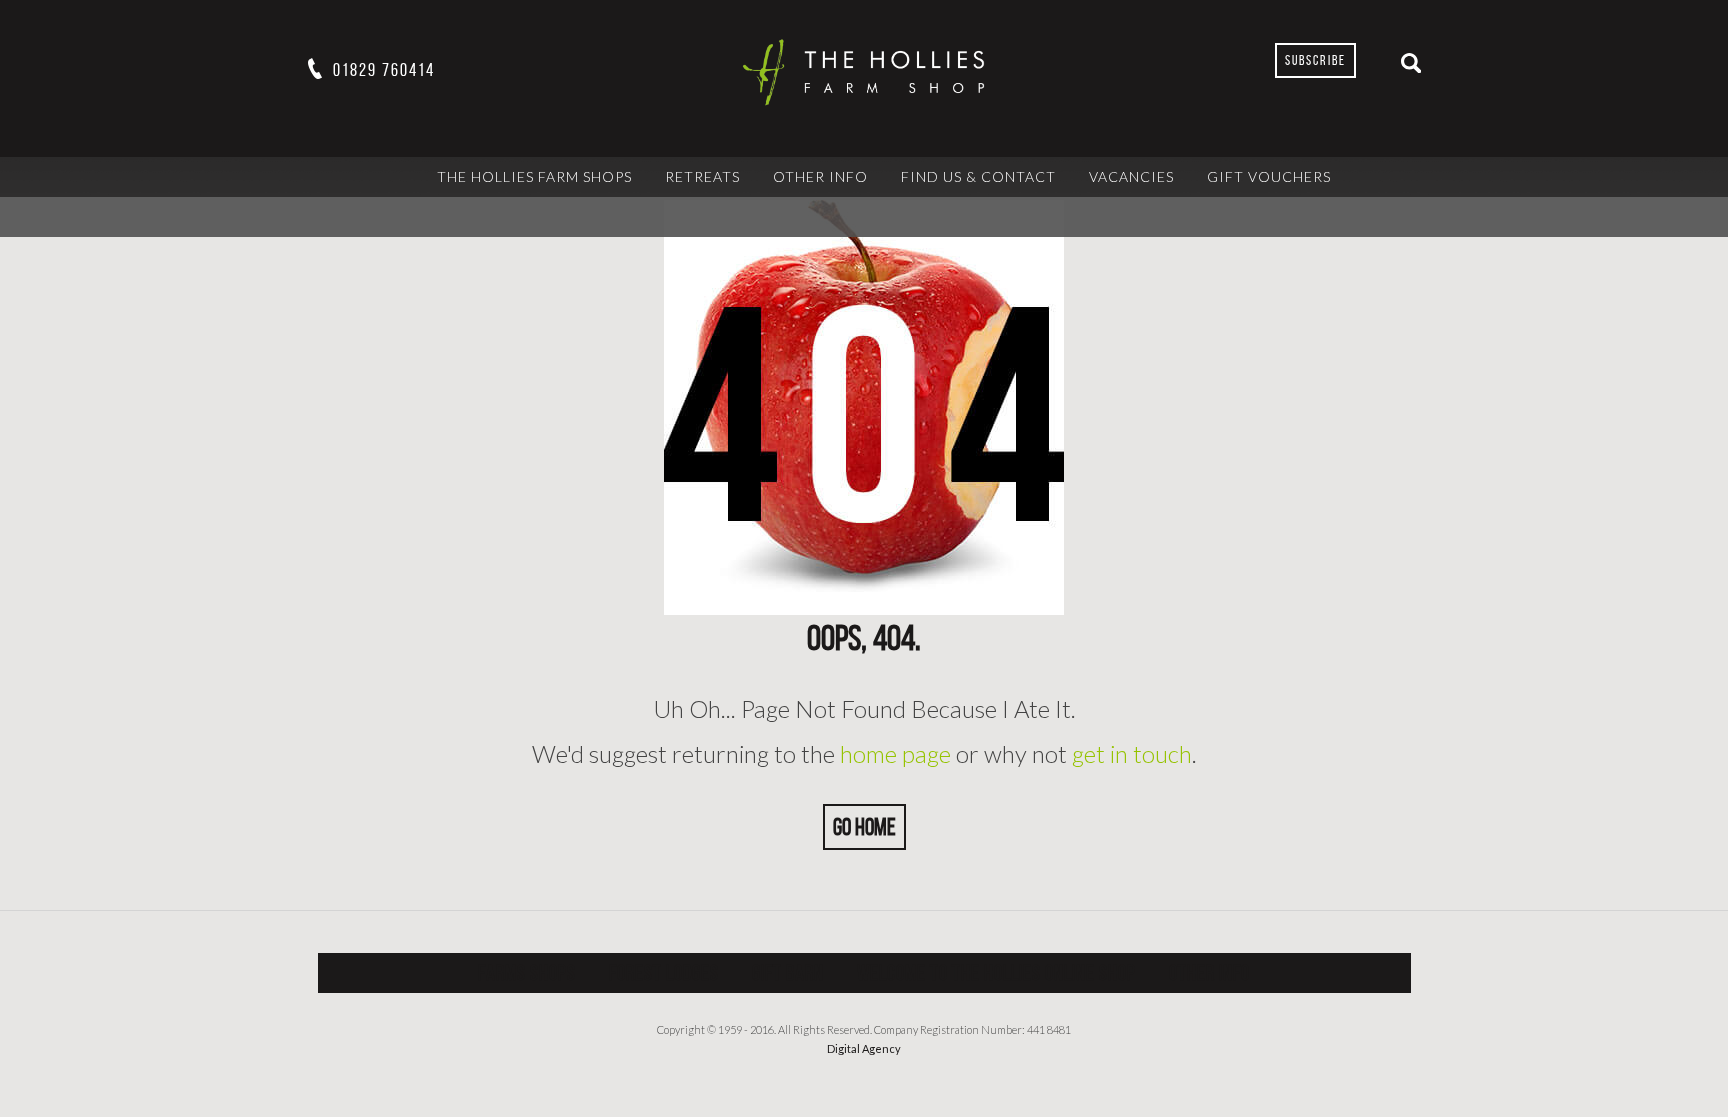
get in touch (1132, 753)
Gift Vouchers (1269, 176)
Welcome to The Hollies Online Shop (996, 972)
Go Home (864, 827)
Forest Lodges (664, 972)
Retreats (702, 176)
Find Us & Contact (978, 176)
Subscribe (1315, 60)
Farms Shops (527, 972)
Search (1411, 63)
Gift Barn (788, 972)
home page (895, 753)
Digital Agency (864, 1048)
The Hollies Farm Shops (534, 176)
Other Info (820, 176)
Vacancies (1131, 176)
